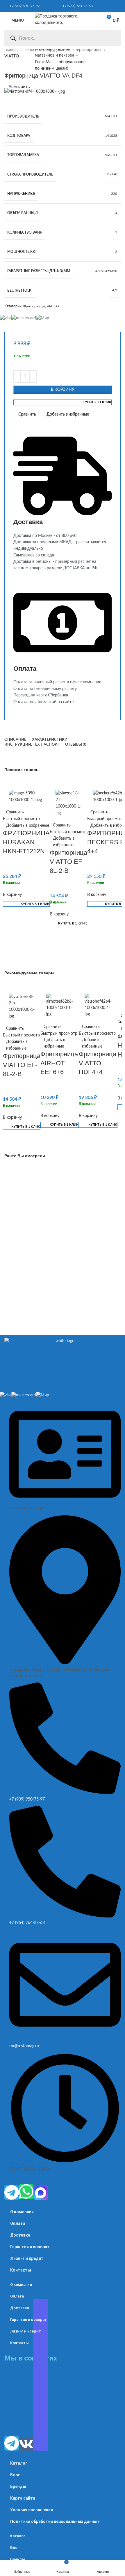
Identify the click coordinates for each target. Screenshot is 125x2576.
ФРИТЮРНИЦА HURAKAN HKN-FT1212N (26, 842)
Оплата (18, 2223)
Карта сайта (23, 2498)
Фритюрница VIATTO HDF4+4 (98, 1063)
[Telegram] (12, 2193)
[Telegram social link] (119, 6)
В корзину (63, 390)
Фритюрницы (89, 50)
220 (114, 194)
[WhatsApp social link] (112, 6)
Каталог (19, 2463)
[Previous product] (7, 66)
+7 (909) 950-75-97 (23, 6)
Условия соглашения (32, 2510)
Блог (15, 2475)
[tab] (15, 740)
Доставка (20, 2235)
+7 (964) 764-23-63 (76, 6)
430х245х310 (106, 271)
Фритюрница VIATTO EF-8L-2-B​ (68, 862)
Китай (112, 174)
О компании (22, 2212)
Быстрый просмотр (21, 819)
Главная (12, 50)
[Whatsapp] (26, 2192)
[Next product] (19, 66)
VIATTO (111, 116)
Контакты (21, 2270)
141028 (111, 136)
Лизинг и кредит (27, 2258)
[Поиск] (13, 38)
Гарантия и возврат (30, 2247)
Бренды (18, 2486)
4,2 (115, 290)
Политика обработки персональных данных (55, 2521)
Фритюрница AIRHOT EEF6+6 (59, 1063)
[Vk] (26, 2444)
